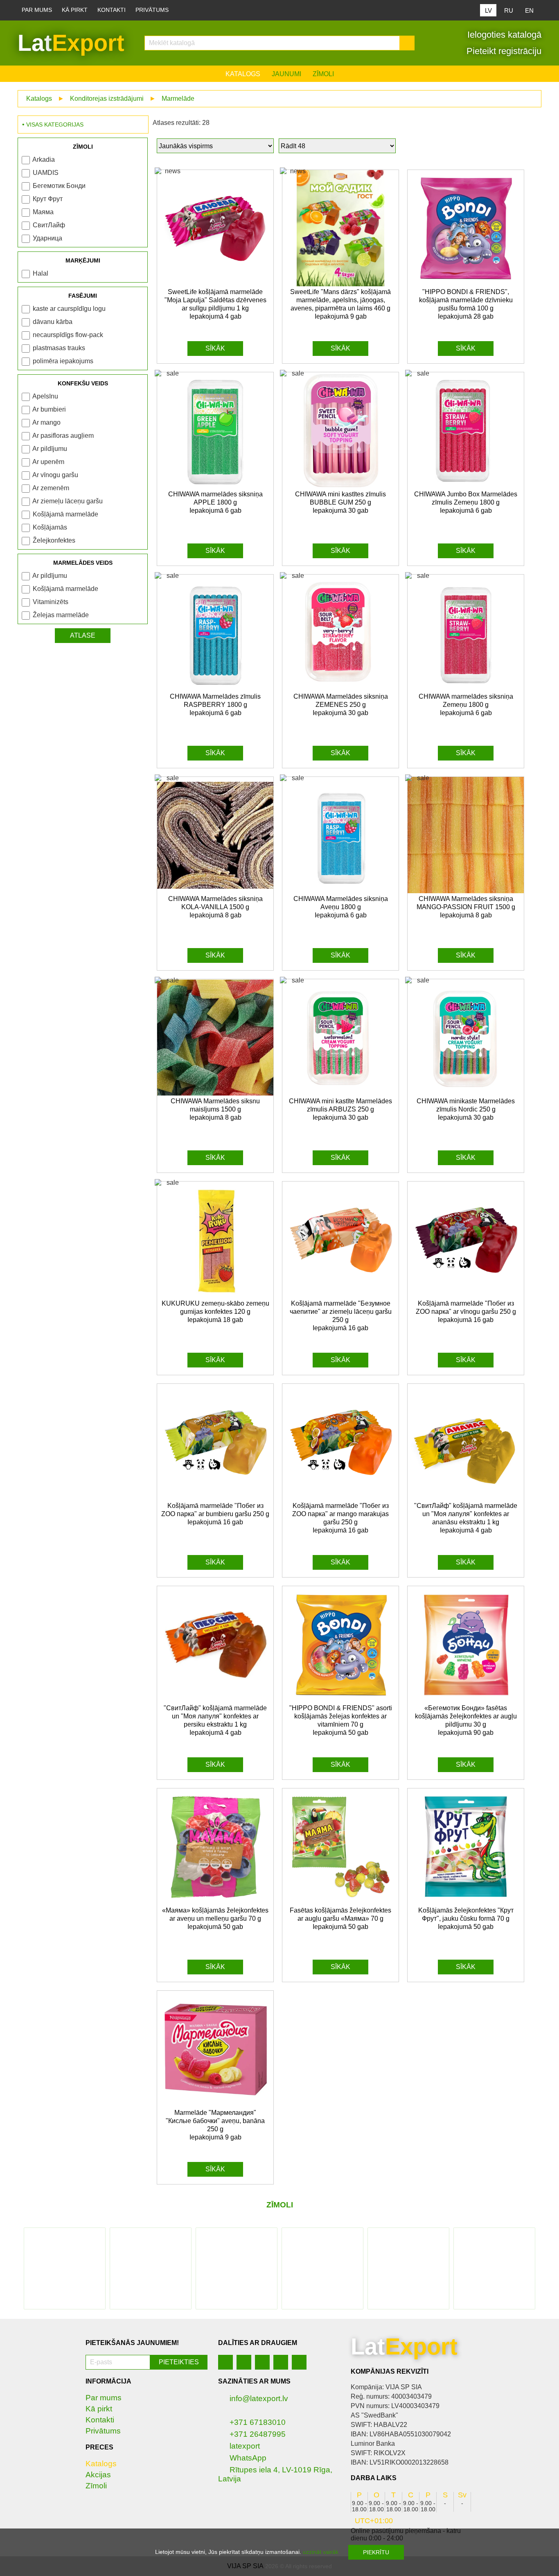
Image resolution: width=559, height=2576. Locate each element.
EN (529, 10)
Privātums (152, 10)
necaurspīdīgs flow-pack (68, 335)
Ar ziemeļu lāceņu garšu (68, 501)
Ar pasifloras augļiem (63, 436)
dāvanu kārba (53, 322)
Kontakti (112, 10)
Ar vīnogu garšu (55, 475)
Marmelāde (178, 98)
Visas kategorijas (55, 124)
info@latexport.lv (259, 2398)
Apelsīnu (45, 396)
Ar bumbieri (49, 409)
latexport (245, 2446)
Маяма (43, 212)
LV (488, 10)
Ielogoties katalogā (503, 35)
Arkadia (44, 160)
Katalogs (243, 74)
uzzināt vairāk (321, 2552)
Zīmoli (323, 74)
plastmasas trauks (59, 348)
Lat (71, 43)
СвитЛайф (49, 225)
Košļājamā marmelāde (65, 514)
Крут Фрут (48, 199)
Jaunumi (286, 74)
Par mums (37, 10)
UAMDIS (46, 173)
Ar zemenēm (51, 488)
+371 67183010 (258, 2422)
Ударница (47, 238)
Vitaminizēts (51, 602)
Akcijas (98, 2475)
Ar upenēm (48, 462)
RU (509, 10)
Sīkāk (215, 348)
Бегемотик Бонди (59, 186)
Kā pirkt (75, 10)
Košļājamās (50, 527)
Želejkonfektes (54, 540)
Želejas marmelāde (61, 615)
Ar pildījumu (50, 449)
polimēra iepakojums (63, 361)
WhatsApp (248, 2458)
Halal (41, 273)
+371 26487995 (258, 2434)
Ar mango (46, 422)
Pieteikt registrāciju (503, 51)
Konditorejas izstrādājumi (107, 98)
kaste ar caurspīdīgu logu (69, 309)
